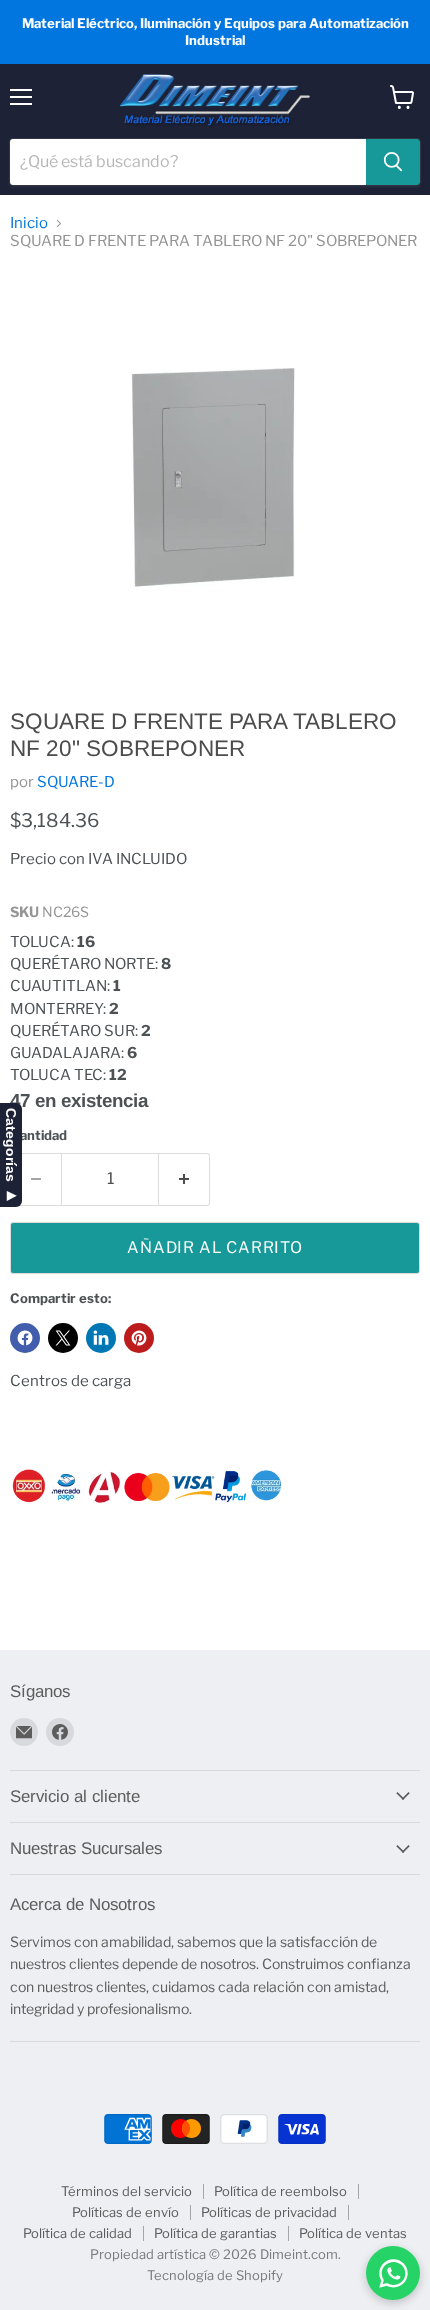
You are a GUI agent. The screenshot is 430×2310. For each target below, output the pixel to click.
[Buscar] (393, 162)
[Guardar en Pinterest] (139, 1338)
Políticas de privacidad (269, 2212)
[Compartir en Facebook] (25, 1338)
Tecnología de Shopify (215, 2275)
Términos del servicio (126, 2191)
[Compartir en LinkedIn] (101, 1338)
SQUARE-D (76, 782)
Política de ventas (353, 2233)
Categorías (11, 1145)
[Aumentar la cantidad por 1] (184, 1179)
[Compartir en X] (63, 1338)
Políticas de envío (125, 2212)
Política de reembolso (280, 2191)
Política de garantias (215, 2233)
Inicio (29, 223)
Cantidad (38, 1135)
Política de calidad (77, 2233)
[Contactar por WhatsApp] (393, 2273)
